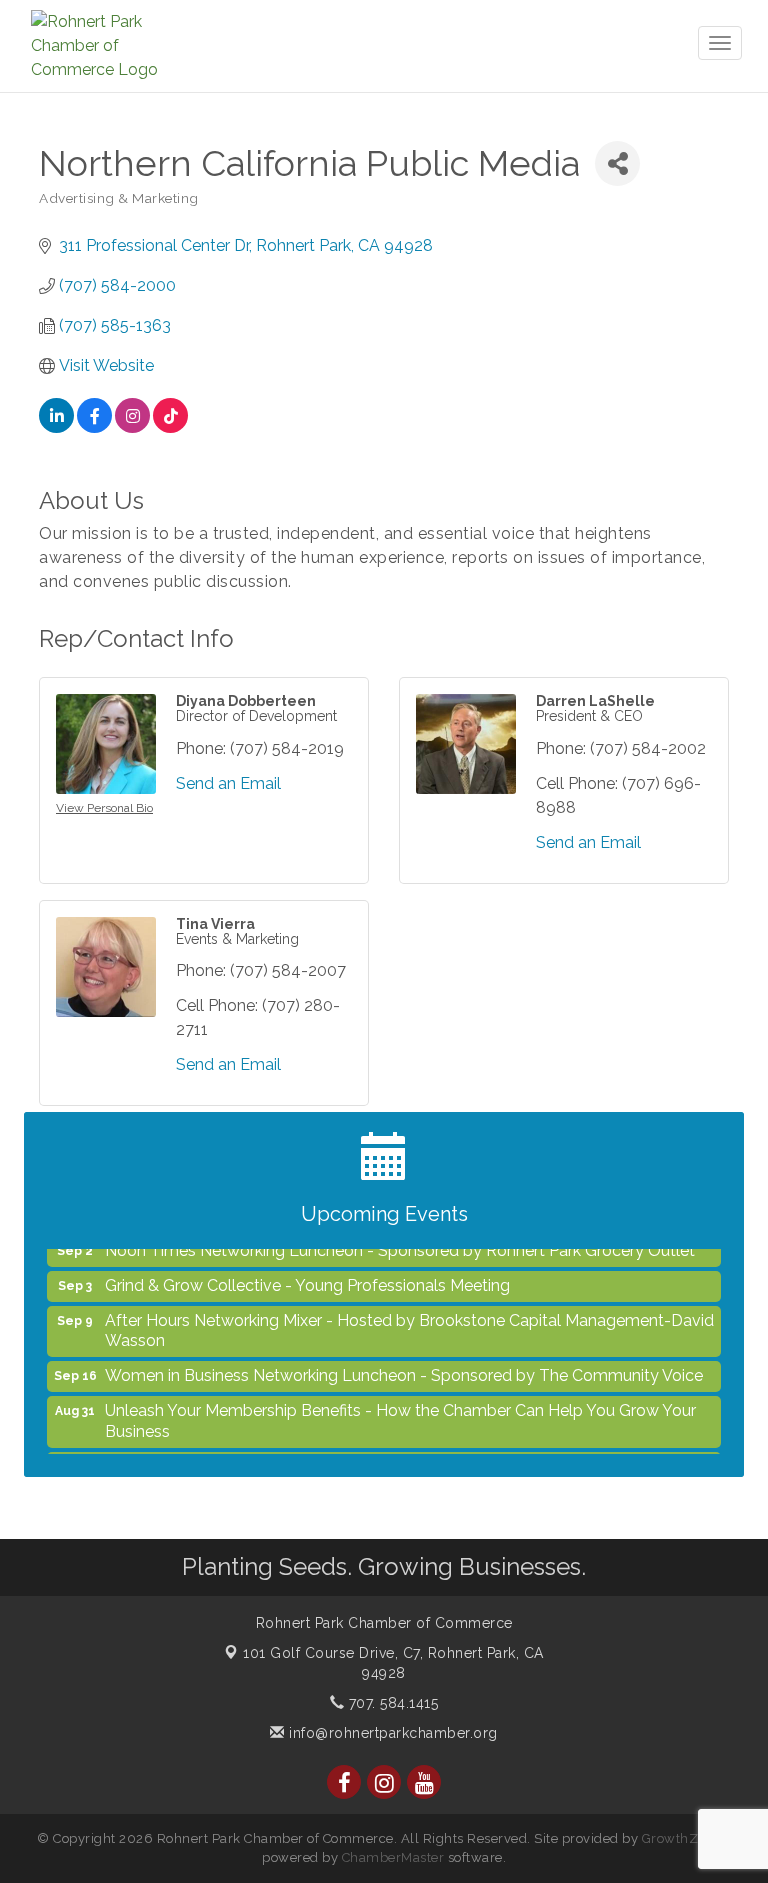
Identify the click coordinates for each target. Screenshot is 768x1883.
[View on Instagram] (132, 427)
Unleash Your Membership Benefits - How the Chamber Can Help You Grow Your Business (400, 1411)
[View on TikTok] (170, 427)
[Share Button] (617, 163)
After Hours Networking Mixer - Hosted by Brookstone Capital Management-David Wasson (409, 1321)
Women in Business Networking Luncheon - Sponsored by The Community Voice (404, 1365)
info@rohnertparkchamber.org (391, 1733)
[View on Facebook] (94, 427)
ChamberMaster (393, 1857)
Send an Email (228, 783)
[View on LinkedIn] (56, 427)
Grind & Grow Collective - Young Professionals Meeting (307, 1275)
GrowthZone (682, 1838)
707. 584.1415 (391, 1703)
